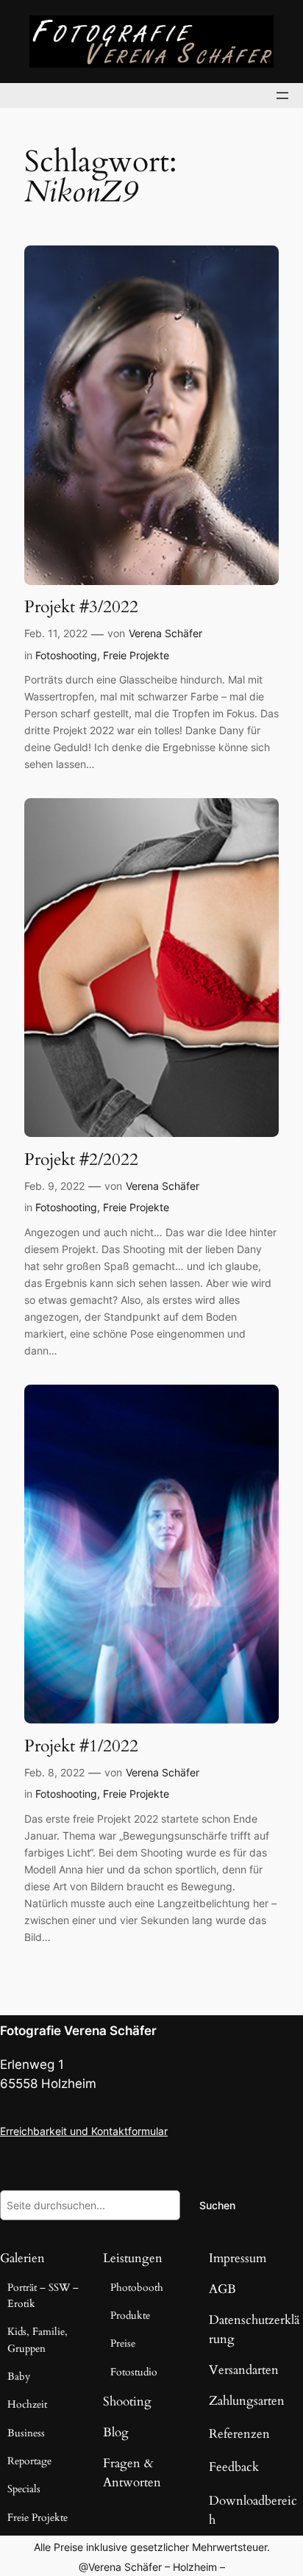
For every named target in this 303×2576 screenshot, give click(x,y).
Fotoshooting (66, 655)
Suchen (217, 2205)
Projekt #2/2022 (81, 1160)
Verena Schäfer (165, 633)
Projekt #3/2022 (81, 607)
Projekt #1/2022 (81, 1746)
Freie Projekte (136, 655)
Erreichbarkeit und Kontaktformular (84, 2131)
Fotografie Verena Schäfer (78, 2031)
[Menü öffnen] (282, 96)
